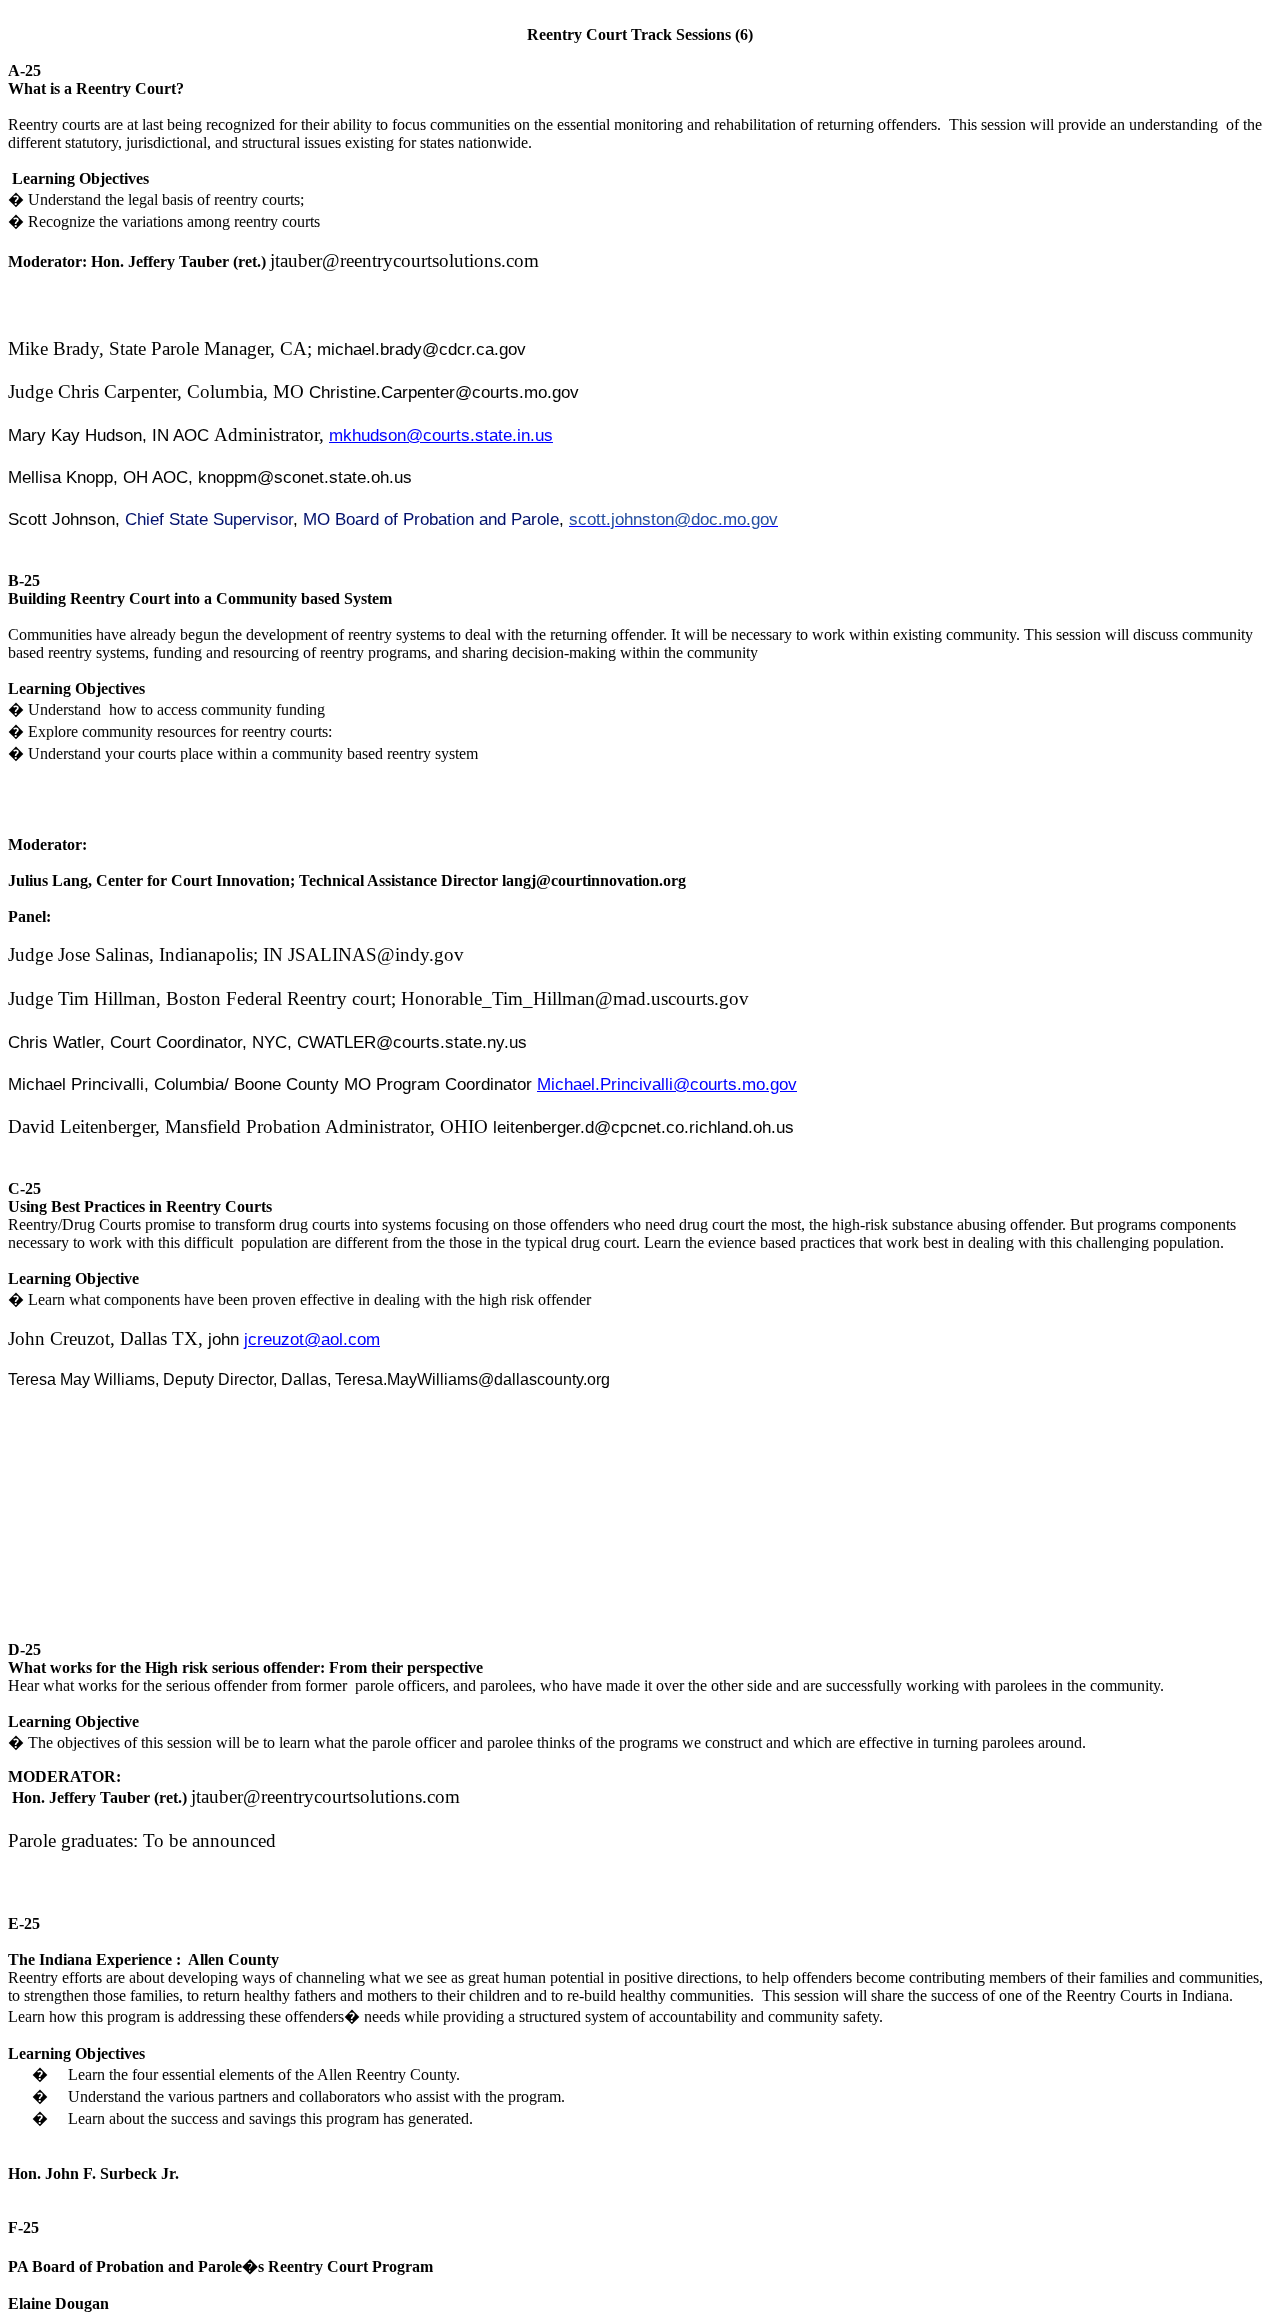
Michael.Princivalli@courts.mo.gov (667, 1084)
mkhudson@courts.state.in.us (441, 435)
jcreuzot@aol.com (312, 1339)
